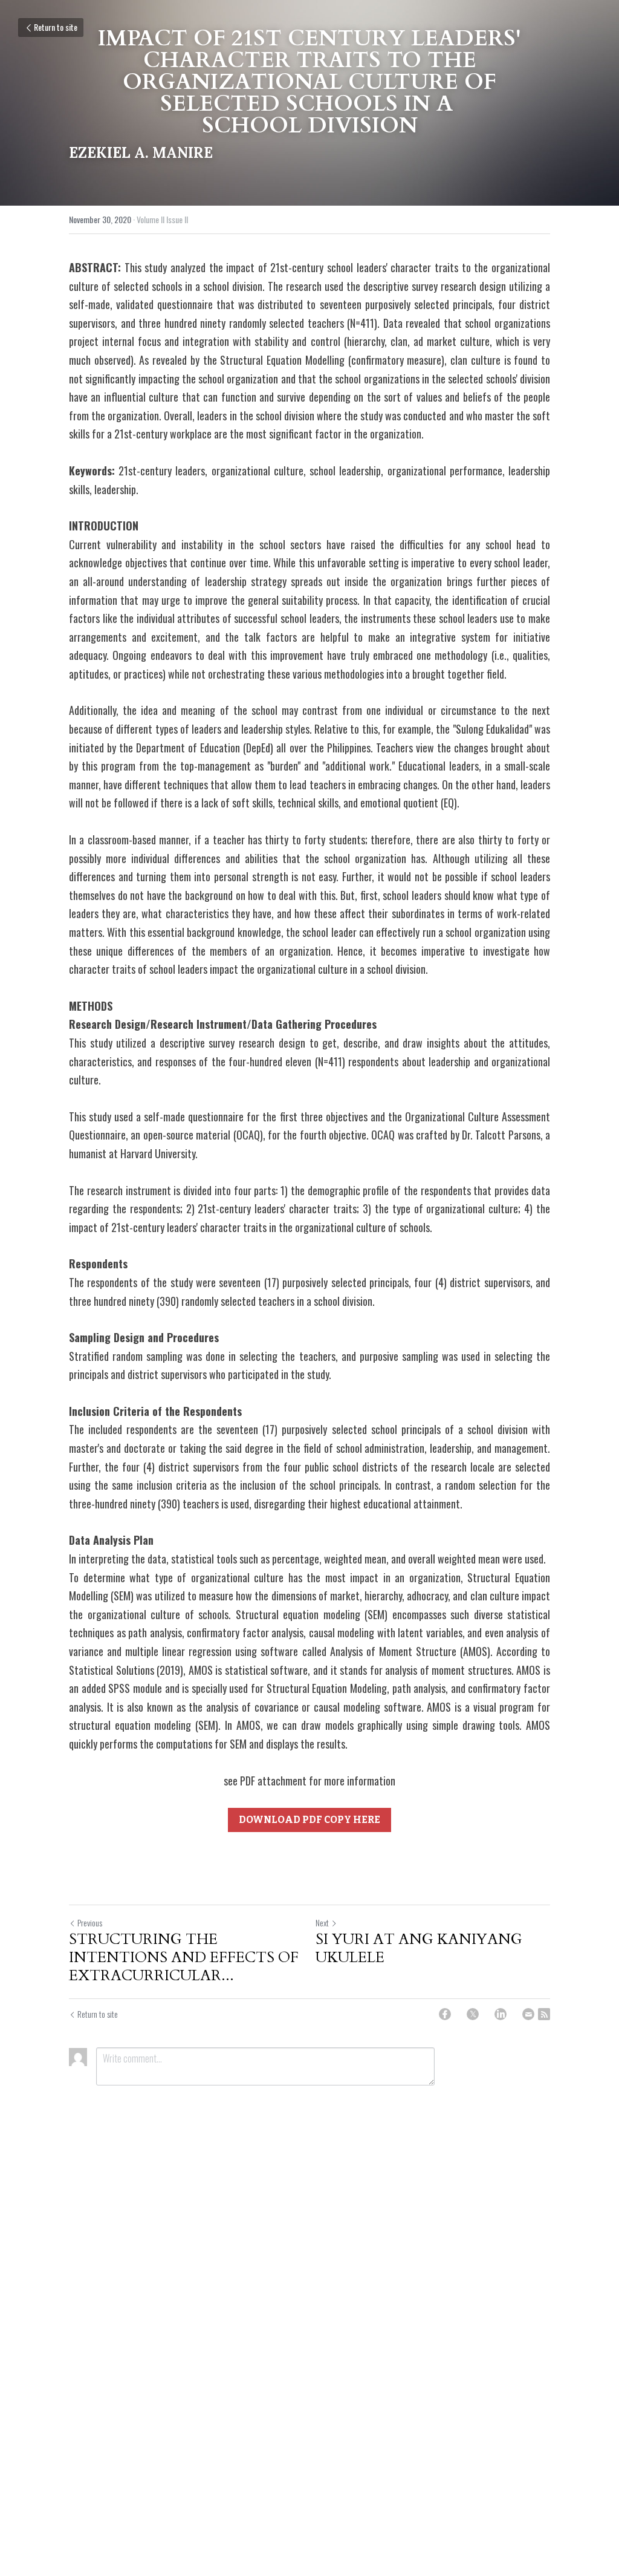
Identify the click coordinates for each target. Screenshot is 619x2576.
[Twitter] (473, 2014)
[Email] (528, 2014)
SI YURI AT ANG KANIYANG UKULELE (419, 1949)
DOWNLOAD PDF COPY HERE (309, 1820)
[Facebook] (445, 2014)
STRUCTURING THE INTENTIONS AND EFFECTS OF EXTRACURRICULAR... (184, 1958)
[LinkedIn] (501, 2014)
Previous (90, 1922)
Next (322, 1922)
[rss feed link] (544, 2014)
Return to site (56, 27)
